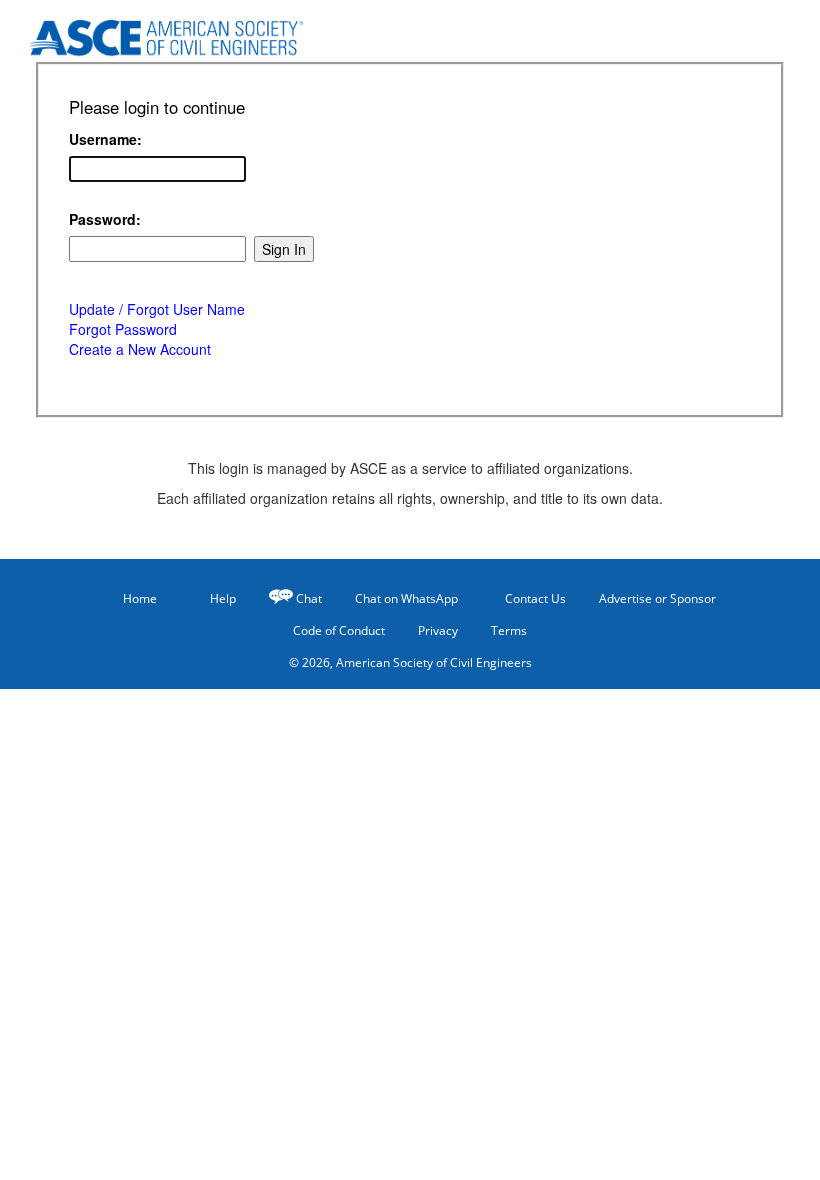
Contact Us (535, 598)
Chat (309, 598)
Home (140, 598)
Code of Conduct (339, 630)
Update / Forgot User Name (157, 309)
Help (223, 598)
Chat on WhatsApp (406, 598)
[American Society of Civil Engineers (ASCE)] (150, 32)
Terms (509, 630)
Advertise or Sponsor (657, 598)
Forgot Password (123, 329)
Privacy (438, 630)
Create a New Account (140, 349)
